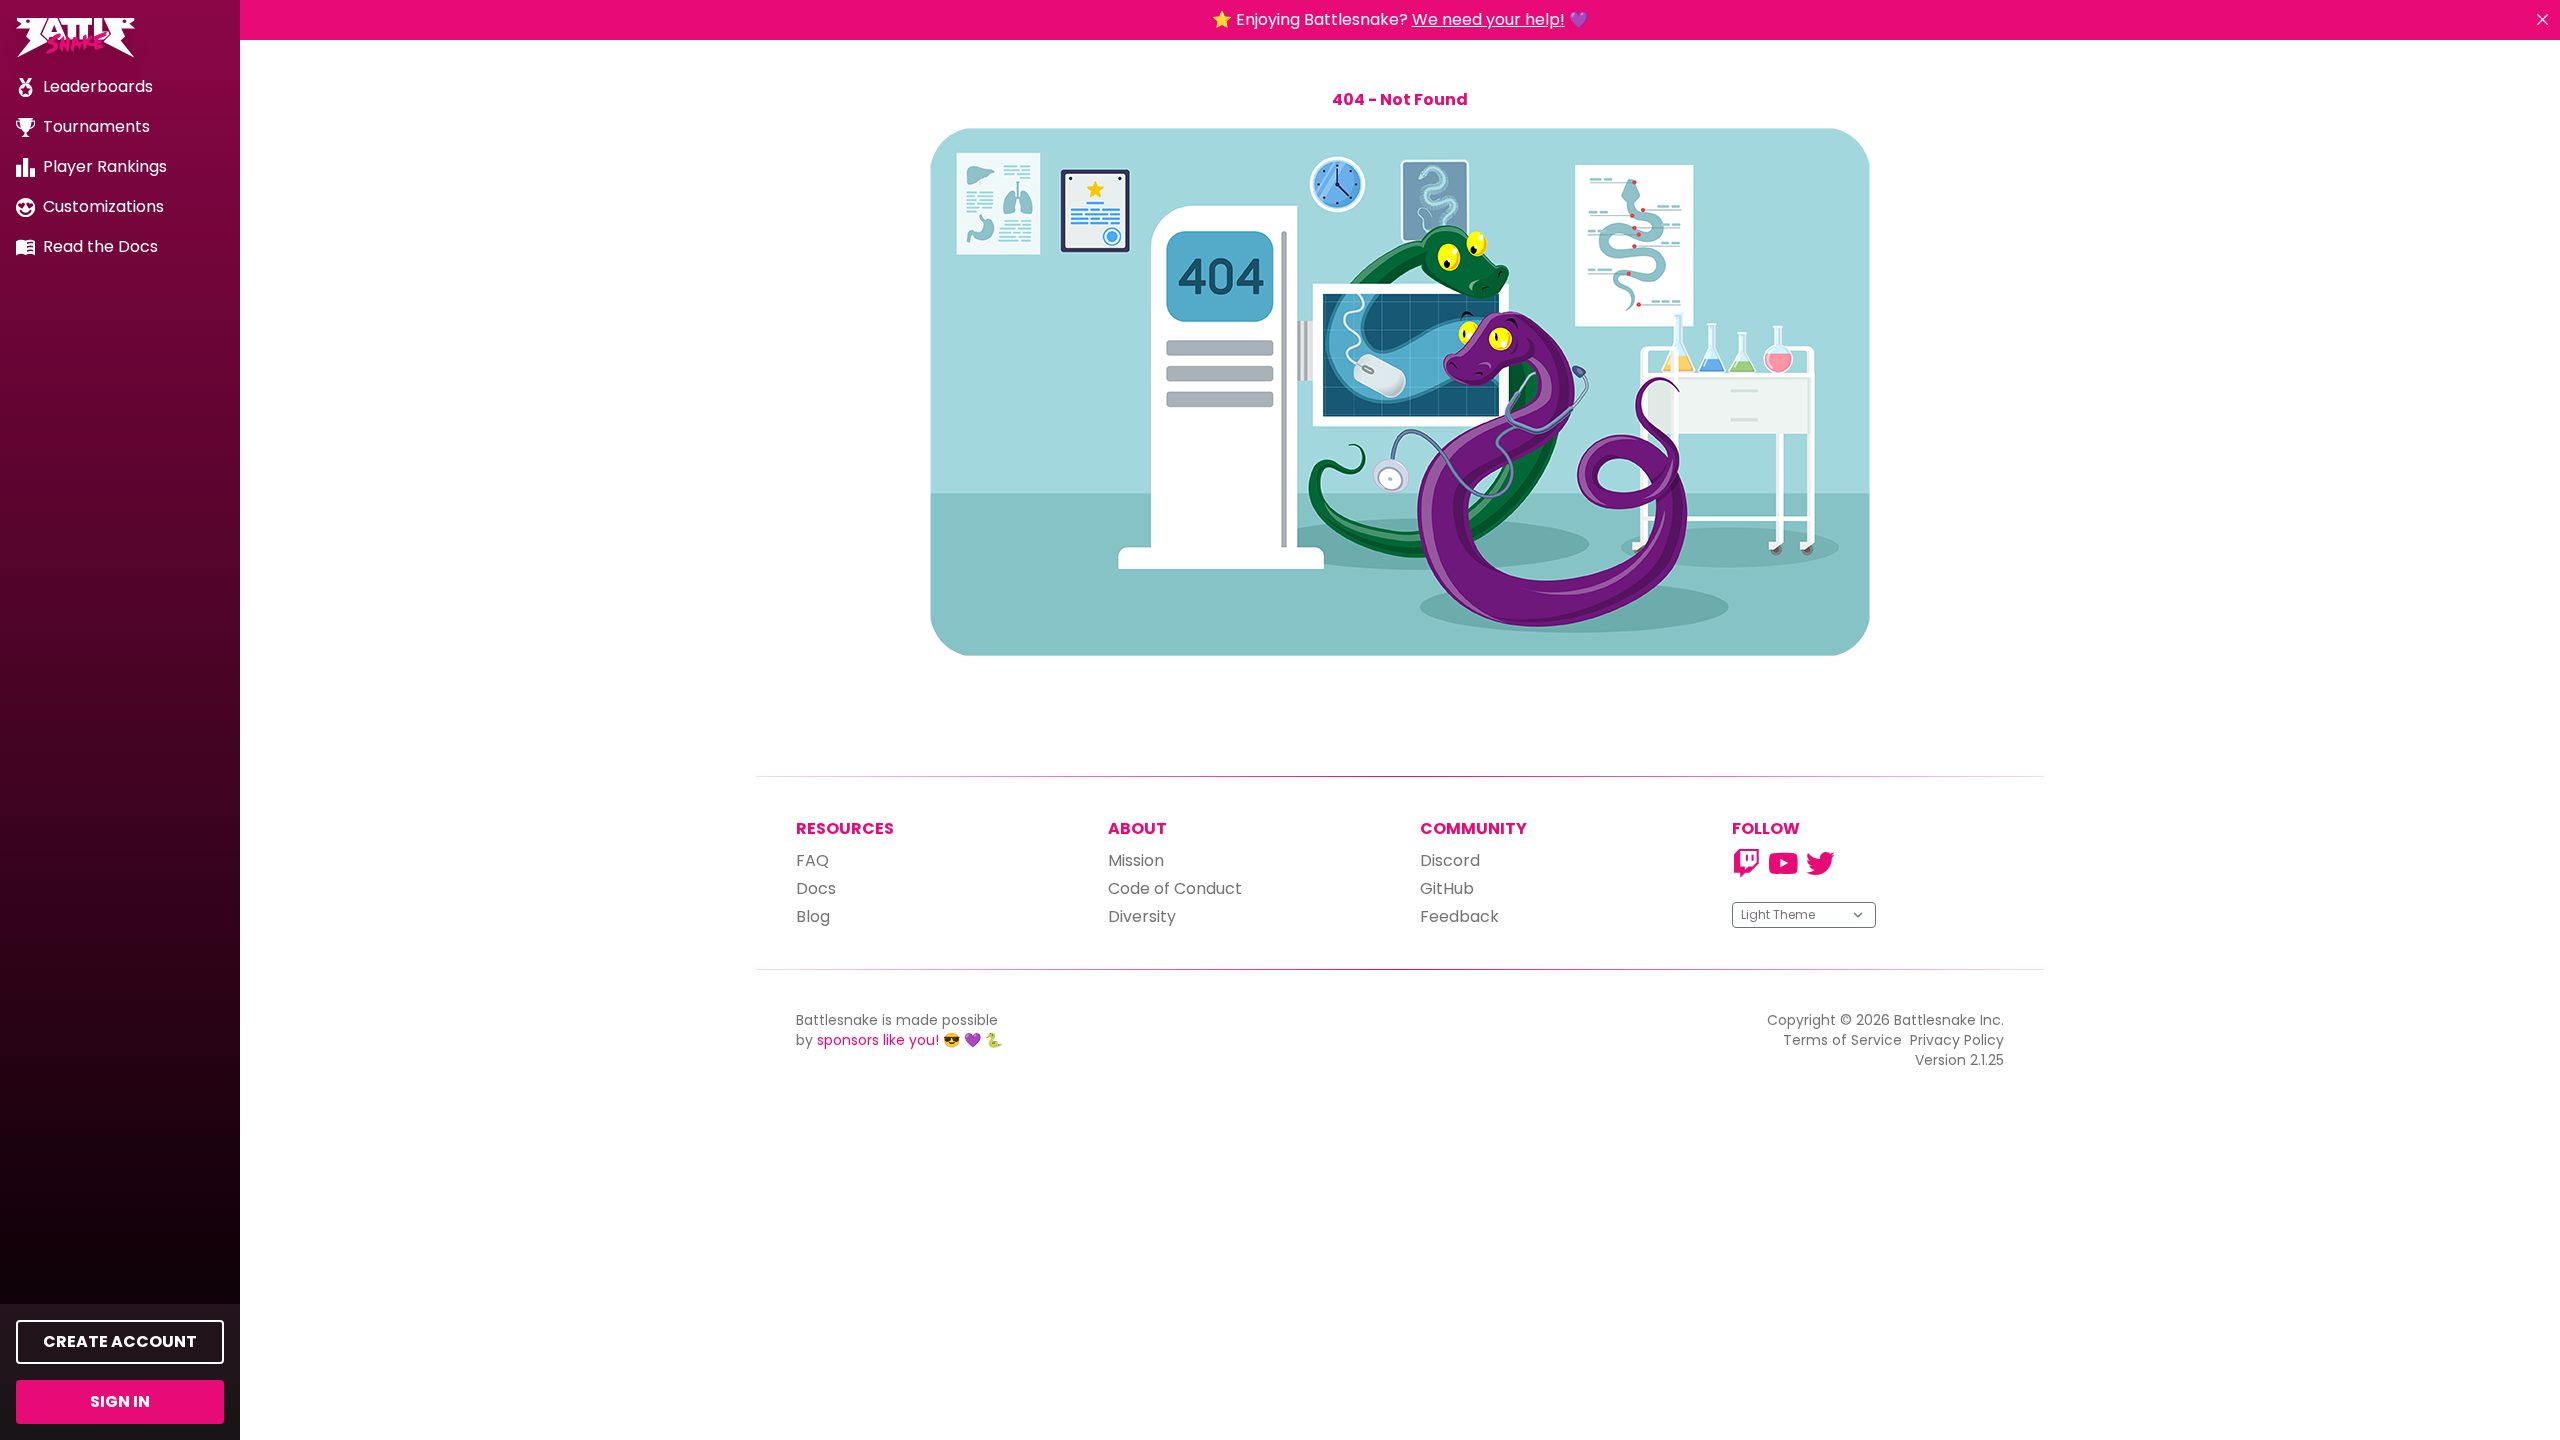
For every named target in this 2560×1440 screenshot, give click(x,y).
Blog (813, 916)
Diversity (1142, 916)
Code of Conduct (1175, 888)
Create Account (120, 1341)
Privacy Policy (1957, 1040)
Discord (1450, 860)
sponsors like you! (878, 1040)
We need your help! (1488, 19)
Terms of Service (1842, 1040)
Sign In (120, 1401)
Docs (816, 888)
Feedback (1459, 916)
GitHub (1447, 888)
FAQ (812, 860)
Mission (1136, 860)
